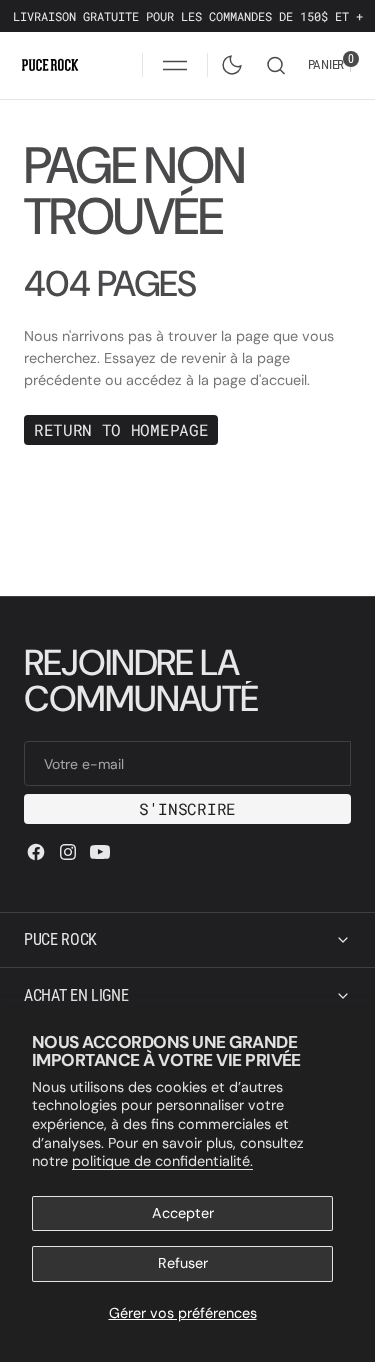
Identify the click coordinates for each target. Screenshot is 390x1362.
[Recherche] (276, 65)
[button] (175, 65)
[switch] (228, 61)
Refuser (183, 1263)
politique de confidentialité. (162, 1161)
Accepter (183, 1213)
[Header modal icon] (175, 65)
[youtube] (100, 852)
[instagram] (68, 852)
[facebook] (36, 852)
